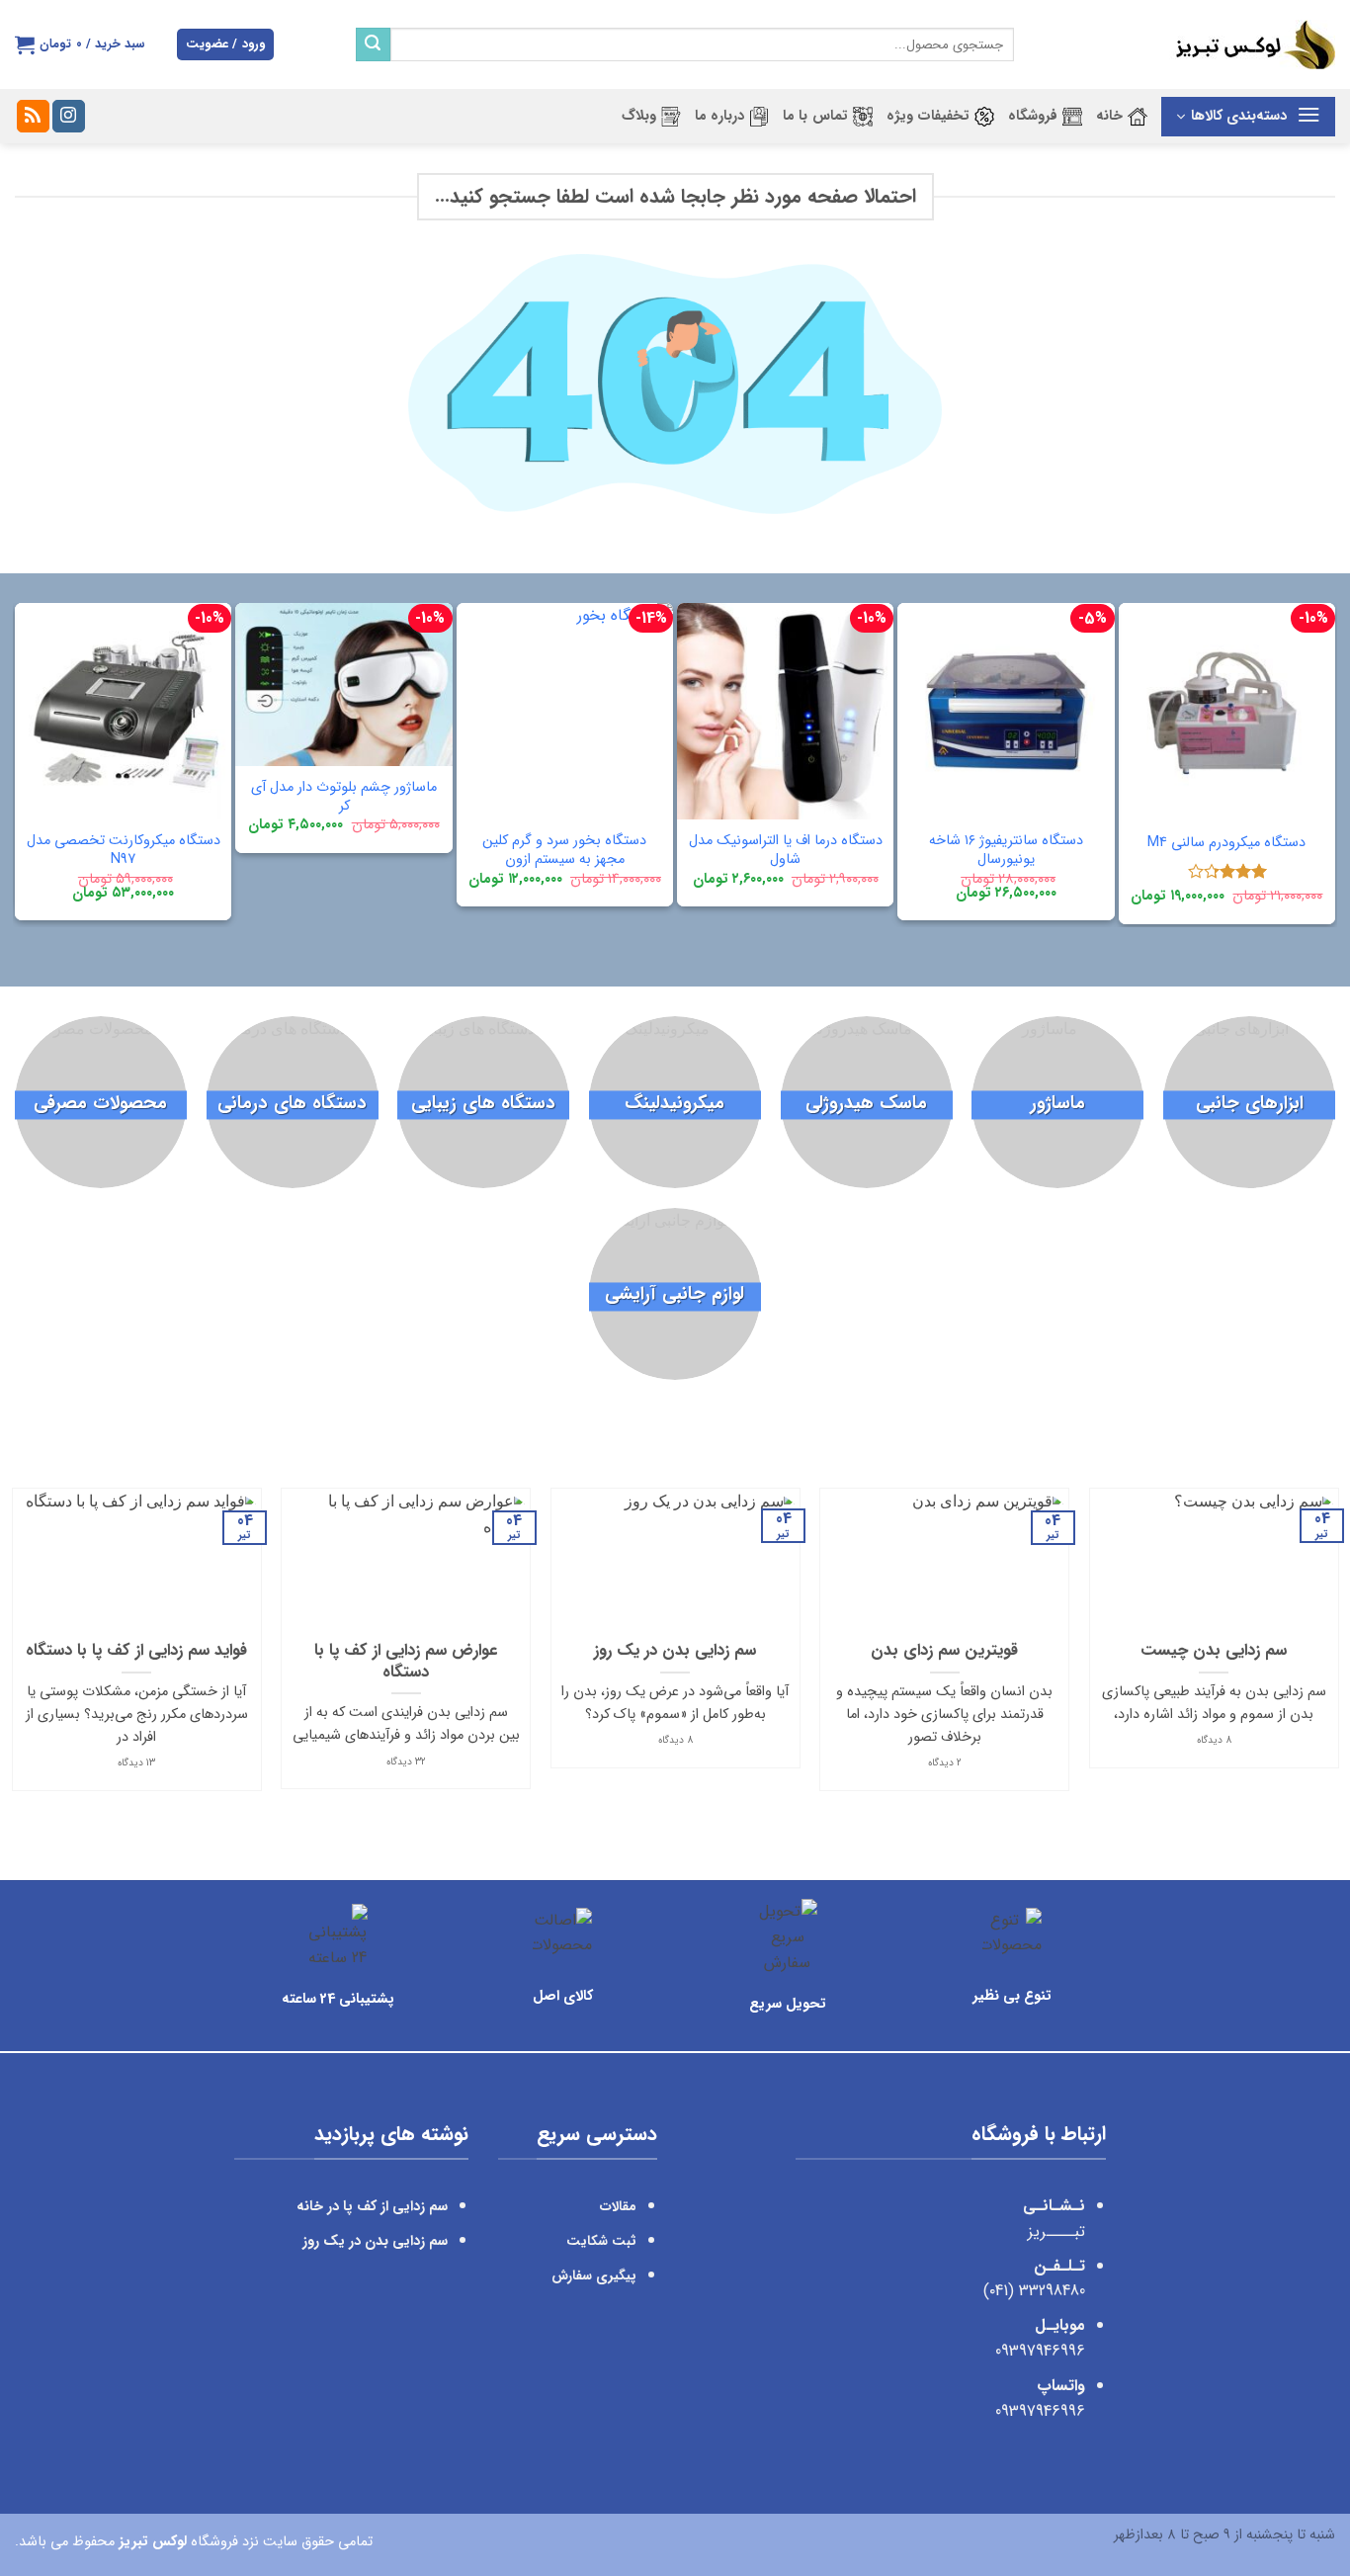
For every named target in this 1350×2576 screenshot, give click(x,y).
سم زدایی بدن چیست (1214, 1652)
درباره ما (719, 116)
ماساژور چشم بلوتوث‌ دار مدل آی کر (344, 797)
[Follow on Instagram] (69, 117)
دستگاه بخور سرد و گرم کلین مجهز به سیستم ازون (564, 851)
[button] (225, 45)
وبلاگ (639, 116)
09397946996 (1040, 2351)
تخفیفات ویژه (928, 116)
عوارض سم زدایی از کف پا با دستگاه (406, 1662)
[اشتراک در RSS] (33, 117)
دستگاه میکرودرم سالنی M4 (1226, 844)
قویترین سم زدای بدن (944, 1652)
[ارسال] (373, 44)
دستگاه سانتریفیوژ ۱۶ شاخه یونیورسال (1006, 851)
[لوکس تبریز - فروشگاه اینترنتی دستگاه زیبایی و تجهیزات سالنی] (1189, 44)
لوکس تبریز (153, 2542)
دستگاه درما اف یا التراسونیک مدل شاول (786, 851)
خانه (1109, 116)
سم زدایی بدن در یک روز (675, 1652)
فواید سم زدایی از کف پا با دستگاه (136, 1652)
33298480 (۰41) (1032, 2291)
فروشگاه (1033, 116)
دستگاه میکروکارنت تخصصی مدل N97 (124, 851)
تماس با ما (815, 116)
